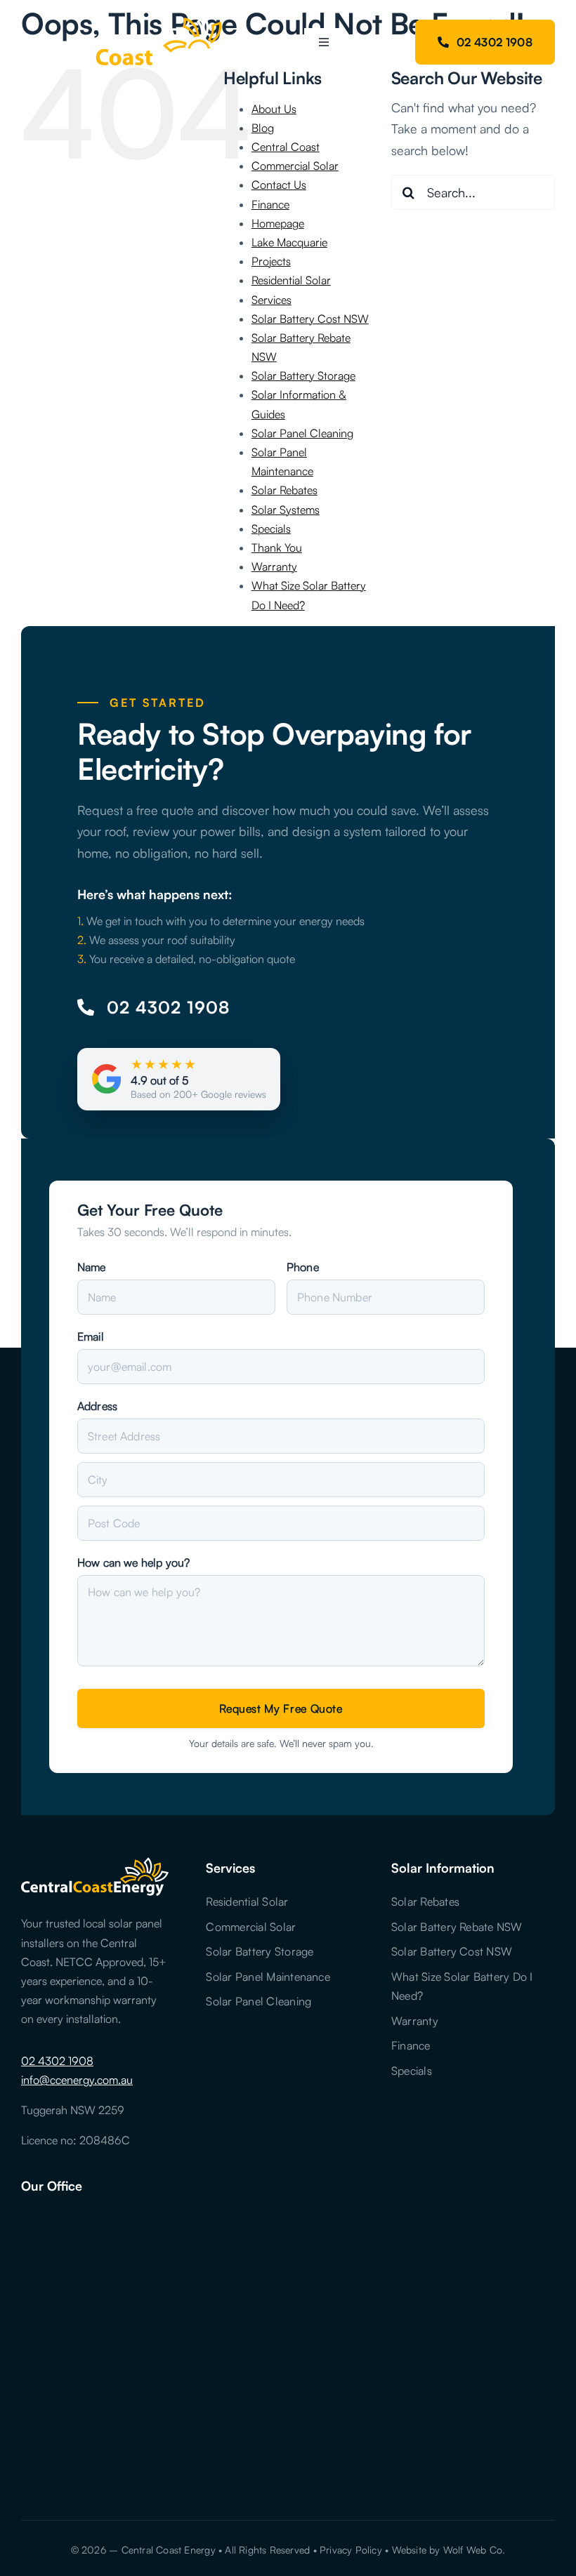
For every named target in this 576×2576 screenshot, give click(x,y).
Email (91, 1336)
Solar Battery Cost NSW (310, 319)
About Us (274, 109)
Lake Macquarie (289, 242)
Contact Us (279, 185)
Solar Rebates (284, 490)
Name (92, 1267)
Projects (271, 261)
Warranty (274, 566)
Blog (263, 128)
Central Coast (286, 147)
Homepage (278, 223)
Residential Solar (291, 280)
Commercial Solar (295, 166)
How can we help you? (133, 1562)
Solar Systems (286, 510)
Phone (303, 1267)
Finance (270, 204)
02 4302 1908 (57, 2061)
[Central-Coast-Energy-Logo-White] (127, 20)
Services (271, 300)
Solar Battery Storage (303, 376)
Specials (271, 529)
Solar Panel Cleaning (302, 433)
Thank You (277, 547)
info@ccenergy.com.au (77, 2080)
